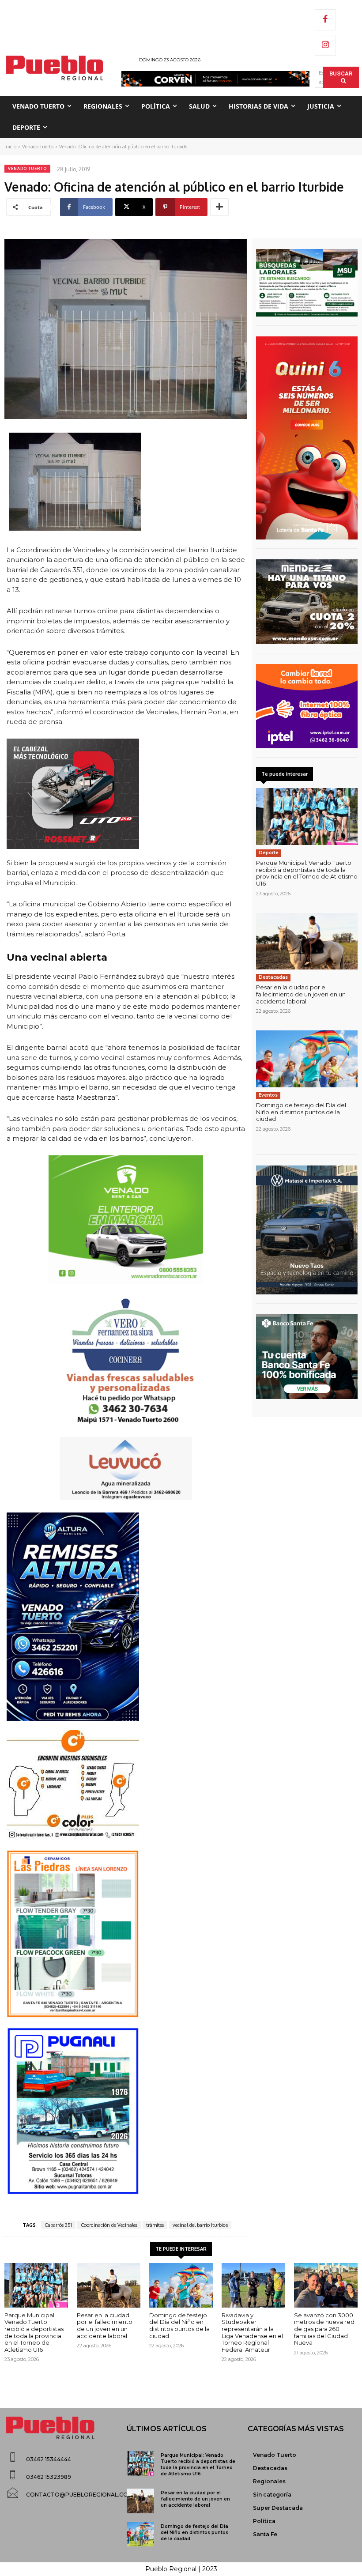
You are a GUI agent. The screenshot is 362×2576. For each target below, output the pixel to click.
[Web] (307, 706)
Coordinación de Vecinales (109, 2225)
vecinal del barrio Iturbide (200, 2225)
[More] (219, 207)
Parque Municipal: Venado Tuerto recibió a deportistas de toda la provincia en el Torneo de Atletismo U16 (307, 873)
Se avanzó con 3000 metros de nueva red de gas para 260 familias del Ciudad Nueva (324, 2329)
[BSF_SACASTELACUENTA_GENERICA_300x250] (307, 1357)
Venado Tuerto (38, 147)
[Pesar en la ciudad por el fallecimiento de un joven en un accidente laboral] (307, 941)
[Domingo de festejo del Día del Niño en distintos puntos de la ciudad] (307, 1059)
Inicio (10, 147)
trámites (155, 2225)
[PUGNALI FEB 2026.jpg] (126, 2111)
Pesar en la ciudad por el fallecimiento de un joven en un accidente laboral (301, 994)
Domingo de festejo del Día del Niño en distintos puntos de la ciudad (301, 1112)
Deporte (269, 853)
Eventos (268, 1095)
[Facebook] (325, 20)
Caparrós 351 (58, 2225)
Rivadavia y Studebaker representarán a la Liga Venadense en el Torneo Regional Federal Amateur (252, 2332)
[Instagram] (325, 45)
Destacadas (273, 977)
